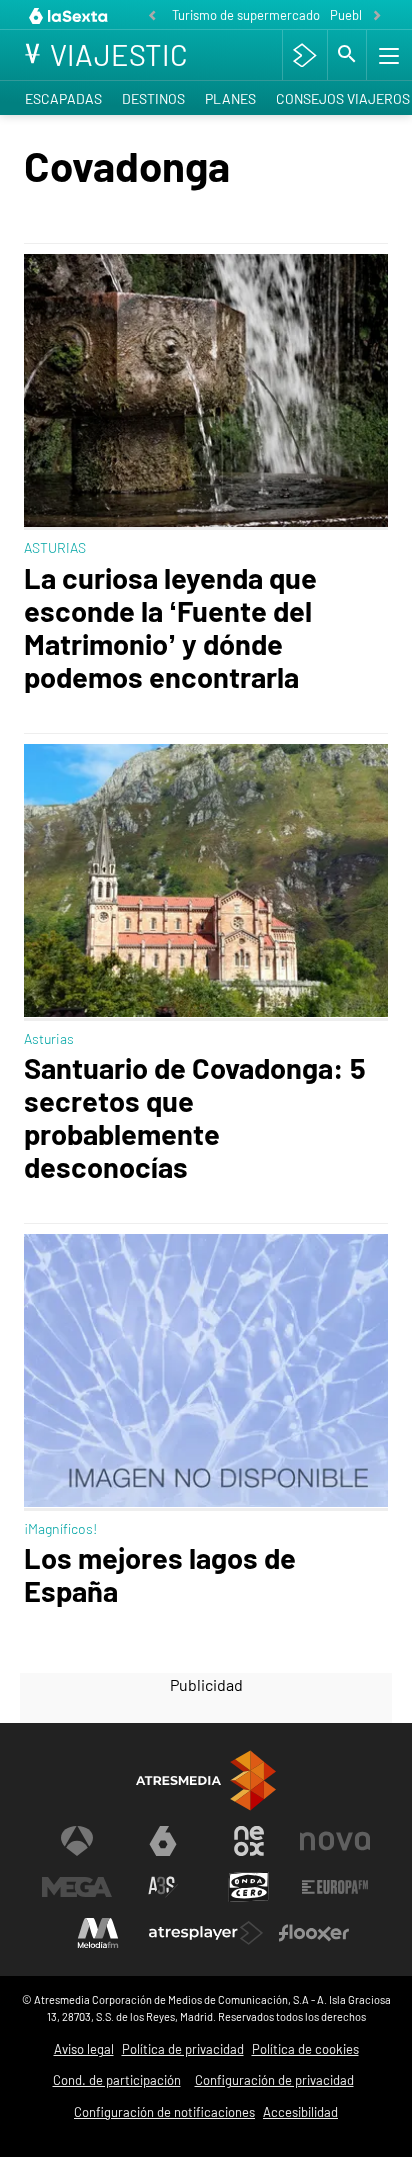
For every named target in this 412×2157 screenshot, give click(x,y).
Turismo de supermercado (246, 15)
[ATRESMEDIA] (206, 1780)
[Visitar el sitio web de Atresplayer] (206, 1933)
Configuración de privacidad (274, 2080)
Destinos (153, 98)
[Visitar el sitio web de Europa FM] (335, 1887)
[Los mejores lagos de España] (206, 1372)
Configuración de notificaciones (164, 2112)
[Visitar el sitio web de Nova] (335, 1841)
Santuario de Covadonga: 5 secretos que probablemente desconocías (195, 1117)
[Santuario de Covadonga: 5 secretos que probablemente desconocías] (206, 882)
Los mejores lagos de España (160, 1574)
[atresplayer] (304, 55)
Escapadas (63, 98)
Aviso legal (84, 2049)
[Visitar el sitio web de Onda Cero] (249, 1887)
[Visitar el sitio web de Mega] (77, 1887)
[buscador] (347, 55)
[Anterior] (152, 16)
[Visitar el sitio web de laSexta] (163, 1841)
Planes (230, 98)
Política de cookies (305, 2049)
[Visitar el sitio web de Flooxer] (314, 1933)
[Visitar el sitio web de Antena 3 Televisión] (77, 1841)
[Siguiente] (377, 16)
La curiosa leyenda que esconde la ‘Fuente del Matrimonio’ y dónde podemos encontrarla (170, 627)
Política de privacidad (183, 2049)
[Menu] (387, 55)
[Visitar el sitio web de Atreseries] (163, 1887)
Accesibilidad (300, 2112)
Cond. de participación (117, 2080)
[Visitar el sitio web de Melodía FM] (98, 1933)
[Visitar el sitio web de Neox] (249, 1841)
